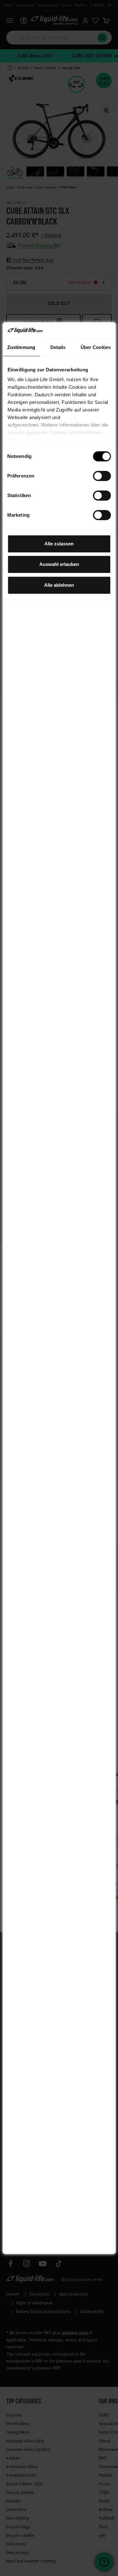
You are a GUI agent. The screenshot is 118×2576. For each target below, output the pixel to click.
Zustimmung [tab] (21, 347)
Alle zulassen (59, 544)
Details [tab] (58, 347)
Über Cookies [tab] (96, 347)
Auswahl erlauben (59, 564)
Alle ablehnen (59, 585)
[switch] (102, 476)
